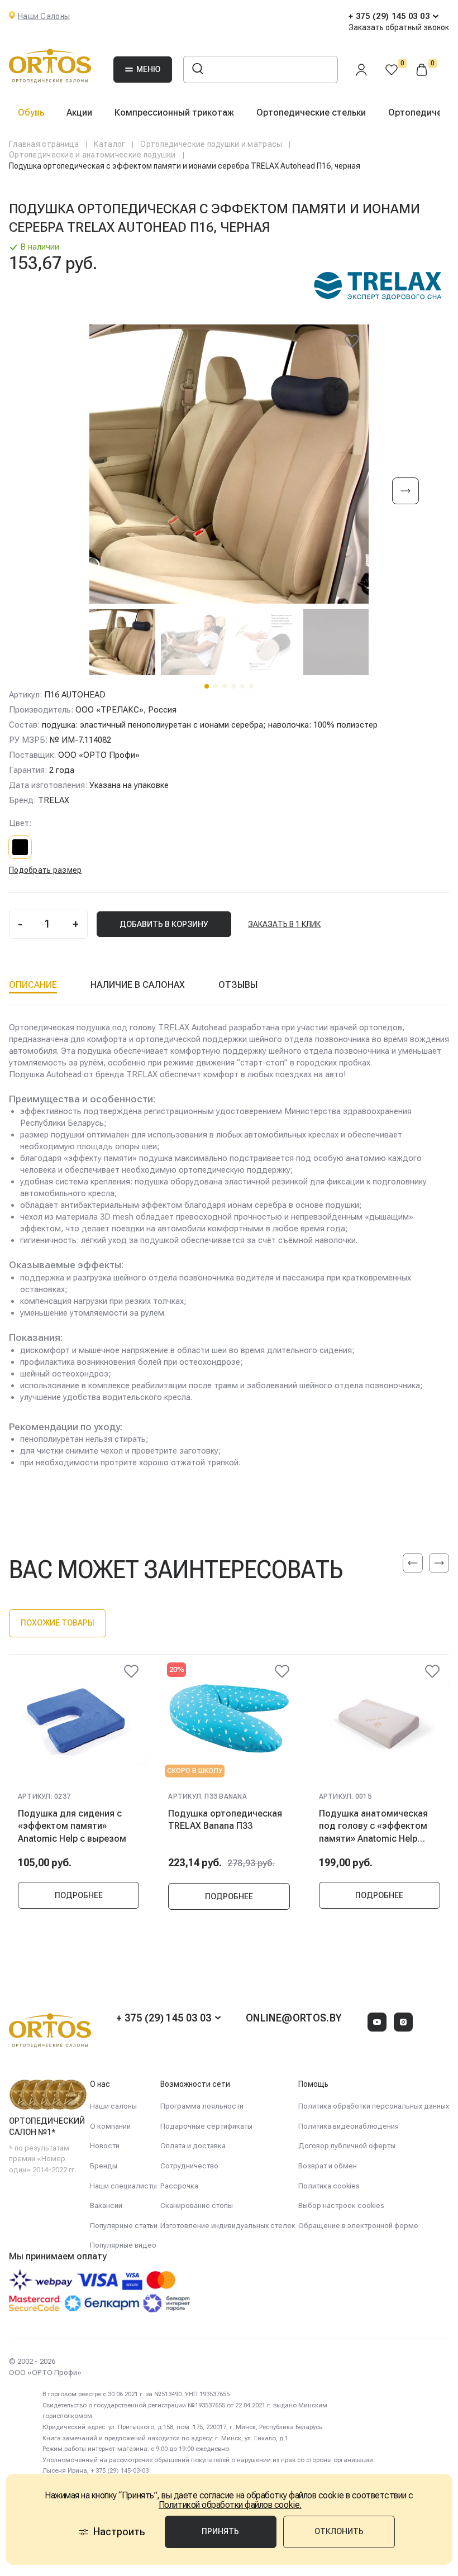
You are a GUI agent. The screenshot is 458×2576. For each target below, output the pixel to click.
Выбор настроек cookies (341, 2205)
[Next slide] (405, 492)
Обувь (31, 113)
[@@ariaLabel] (131, 1671)
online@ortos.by (294, 2018)
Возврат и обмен (328, 2166)
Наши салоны (113, 2106)
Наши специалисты (123, 2186)
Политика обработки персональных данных (374, 2106)
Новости (105, 2146)
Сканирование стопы (197, 2205)
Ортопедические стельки (311, 113)
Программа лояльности (202, 2106)
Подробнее (79, 1895)
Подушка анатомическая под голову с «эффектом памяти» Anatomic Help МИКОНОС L (373, 1826)
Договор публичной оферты (347, 2146)
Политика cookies (329, 2186)
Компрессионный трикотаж (174, 113)
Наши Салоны (44, 16)
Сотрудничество (189, 2166)
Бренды (104, 2166)
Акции (79, 113)
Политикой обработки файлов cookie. (230, 2505)
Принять (220, 2531)
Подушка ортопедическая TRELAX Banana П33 (225, 1820)
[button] (207, 686)
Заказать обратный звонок (399, 27)
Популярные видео (123, 2245)
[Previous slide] (413, 1563)
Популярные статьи (124, 2226)
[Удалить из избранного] (352, 341)
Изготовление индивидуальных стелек (228, 2226)
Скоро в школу (195, 1771)
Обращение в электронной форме (358, 2226)
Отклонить (339, 2531)
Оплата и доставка (193, 2146)
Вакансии (106, 2205)
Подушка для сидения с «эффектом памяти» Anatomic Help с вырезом (72, 1826)
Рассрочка (179, 2186)
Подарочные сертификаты (206, 2126)
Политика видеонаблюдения (349, 2126)
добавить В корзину (164, 924)
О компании (110, 2126)
